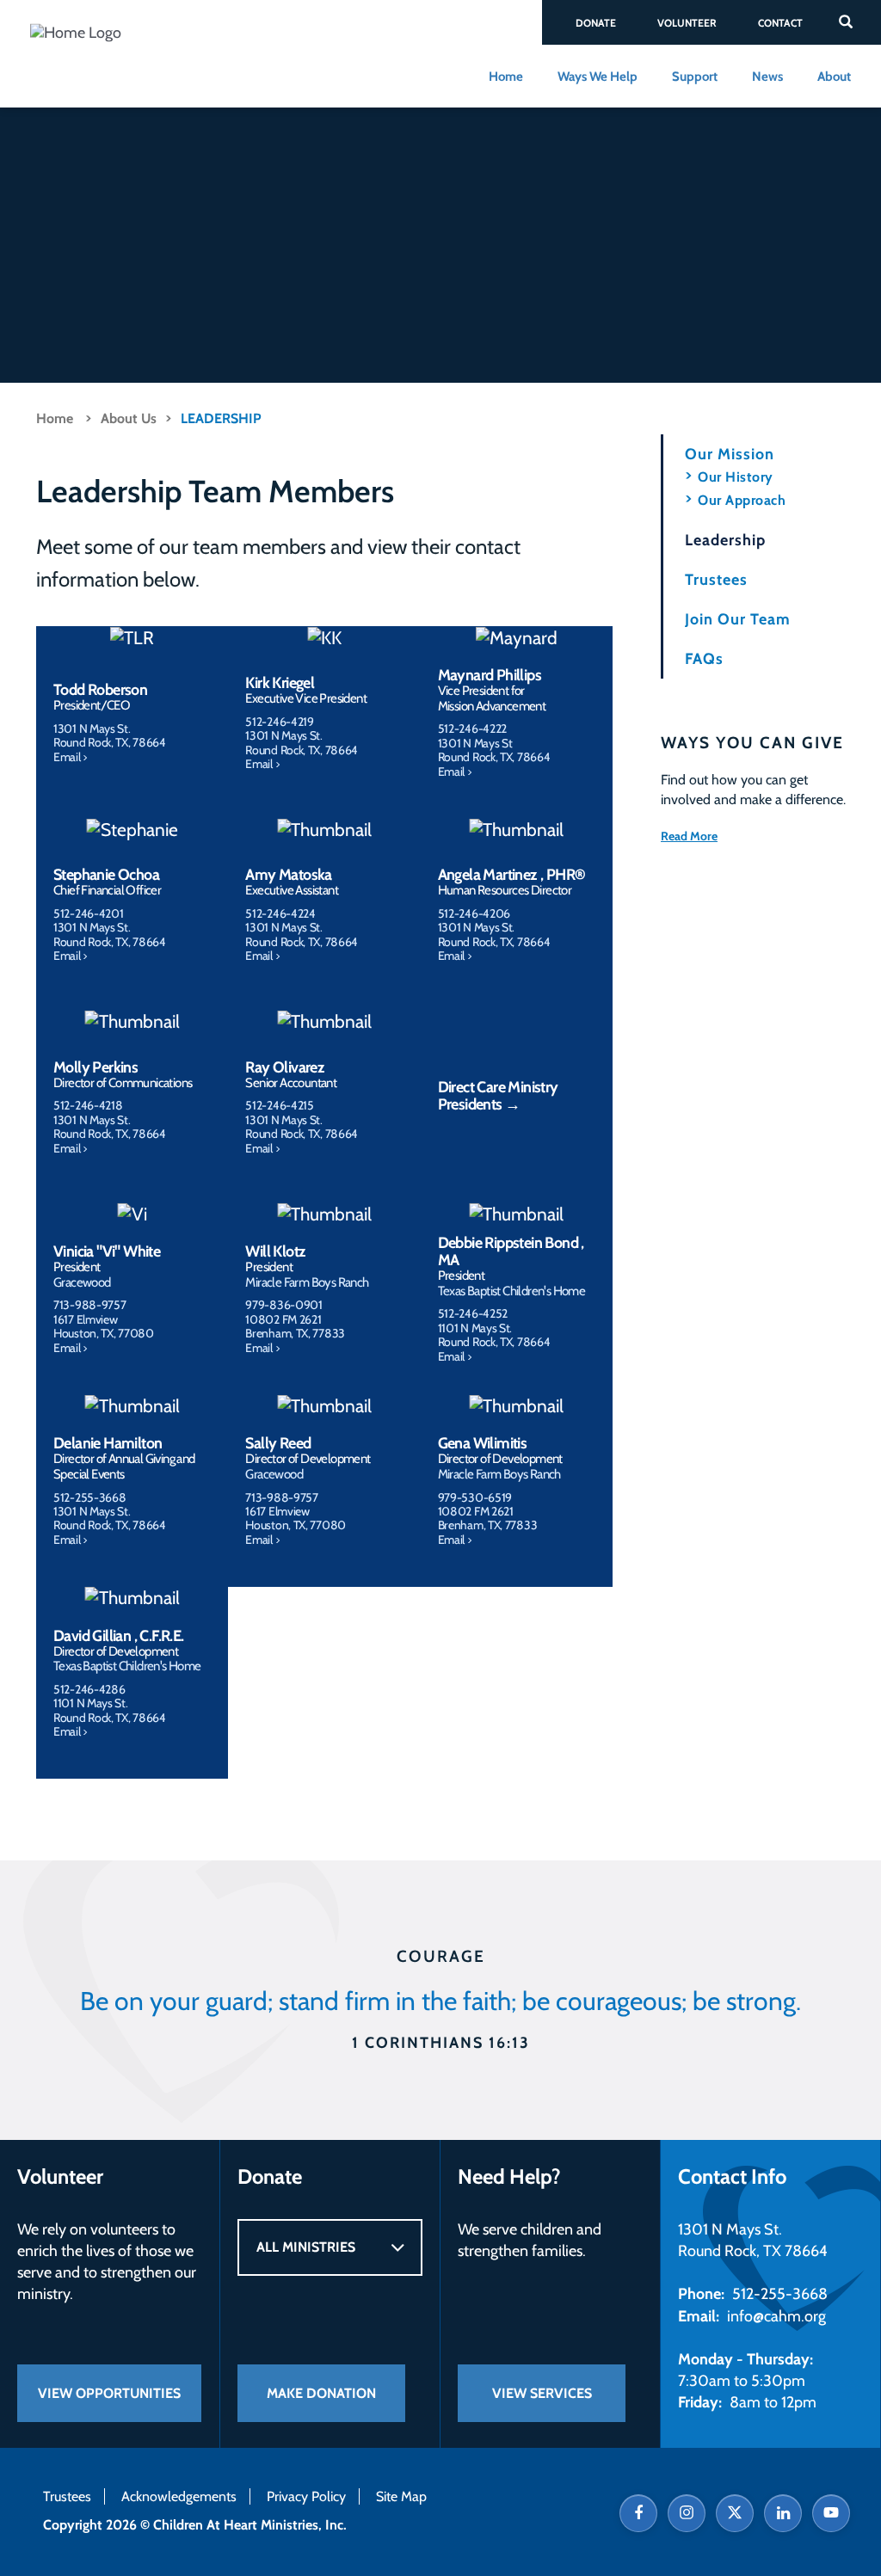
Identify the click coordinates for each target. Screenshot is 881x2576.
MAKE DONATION (321, 2393)
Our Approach (742, 500)
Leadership (221, 418)
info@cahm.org (775, 2316)
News (767, 77)
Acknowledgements (179, 2496)
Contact (780, 23)
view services (542, 2393)
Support (695, 77)
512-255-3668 (780, 2294)
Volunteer (687, 23)
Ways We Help (598, 77)
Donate (596, 23)
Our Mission (730, 454)
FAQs (704, 659)
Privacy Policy (306, 2496)
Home (506, 77)
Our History (736, 477)
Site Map (401, 2496)
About (834, 77)
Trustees (716, 580)
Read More (689, 836)
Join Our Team (738, 619)
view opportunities (109, 2393)
